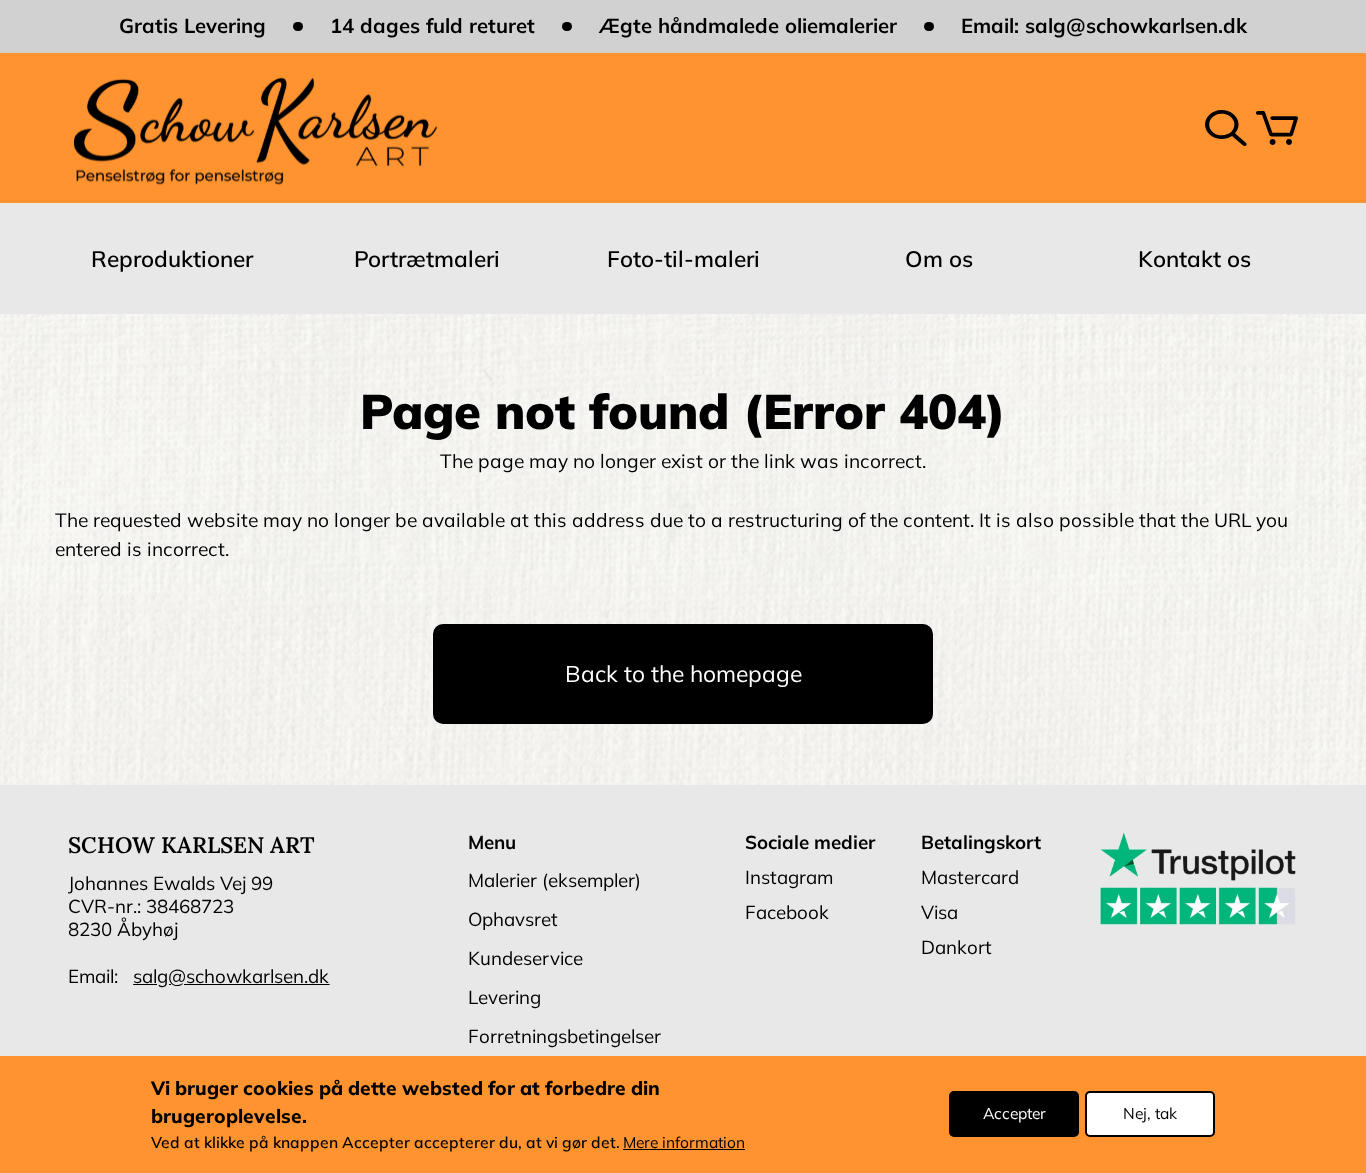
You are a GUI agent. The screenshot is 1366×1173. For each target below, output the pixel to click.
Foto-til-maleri (683, 258)
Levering (504, 997)
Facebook (787, 912)
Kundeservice (525, 958)
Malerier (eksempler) (554, 880)
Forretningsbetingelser (564, 1036)
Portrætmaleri (427, 258)
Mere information (684, 1143)
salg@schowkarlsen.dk (1136, 25)
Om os (939, 258)
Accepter (1014, 1114)
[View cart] (1277, 128)
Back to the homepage (683, 673)
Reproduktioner (172, 258)
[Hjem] (254, 127)
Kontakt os (1194, 258)
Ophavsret (513, 919)
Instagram (789, 877)
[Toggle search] (1226, 128)
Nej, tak (1150, 1114)
